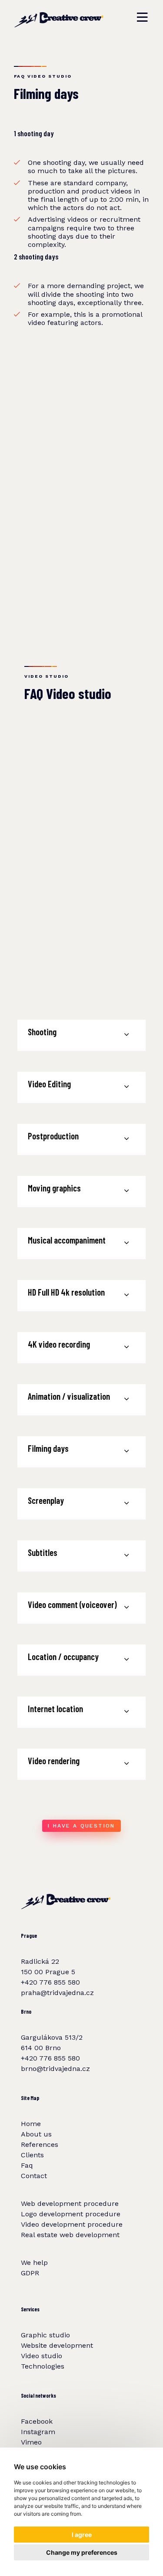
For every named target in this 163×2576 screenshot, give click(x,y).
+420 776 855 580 (50, 1982)
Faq (27, 2165)
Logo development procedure (71, 2214)
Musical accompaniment (67, 1240)
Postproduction (53, 1136)
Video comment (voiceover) (72, 1604)
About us (36, 2134)
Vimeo (31, 2442)
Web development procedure (70, 2204)
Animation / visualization (69, 1396)
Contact (34, 2176)
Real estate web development (70, 2235)
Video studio (42, 2356)
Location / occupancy (63, 1656)
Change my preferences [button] (82, 2552)
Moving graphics (54, 1188)
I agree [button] (82, 2535)
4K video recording (59, 1344)
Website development (57, 2345)
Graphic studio (45, 2335)
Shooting (42, 1032)
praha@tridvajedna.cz (57, 1993)
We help (34, 2263)
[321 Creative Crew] (59, 17)
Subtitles (43, 1552)
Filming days (48, 1448)
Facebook (37, 2421)
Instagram (38, 2432)
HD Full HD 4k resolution (66, 1292)
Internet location (55, 1708)
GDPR (30, 2273)
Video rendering (54, 1761)
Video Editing (49, 1084)
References (40, 2144)
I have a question (81, 1826)
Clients (32, 2155)
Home (31, 2124)
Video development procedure (72, 2224)
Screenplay (46, 1500)
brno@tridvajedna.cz (55, 2069)
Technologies (43, 2366)
